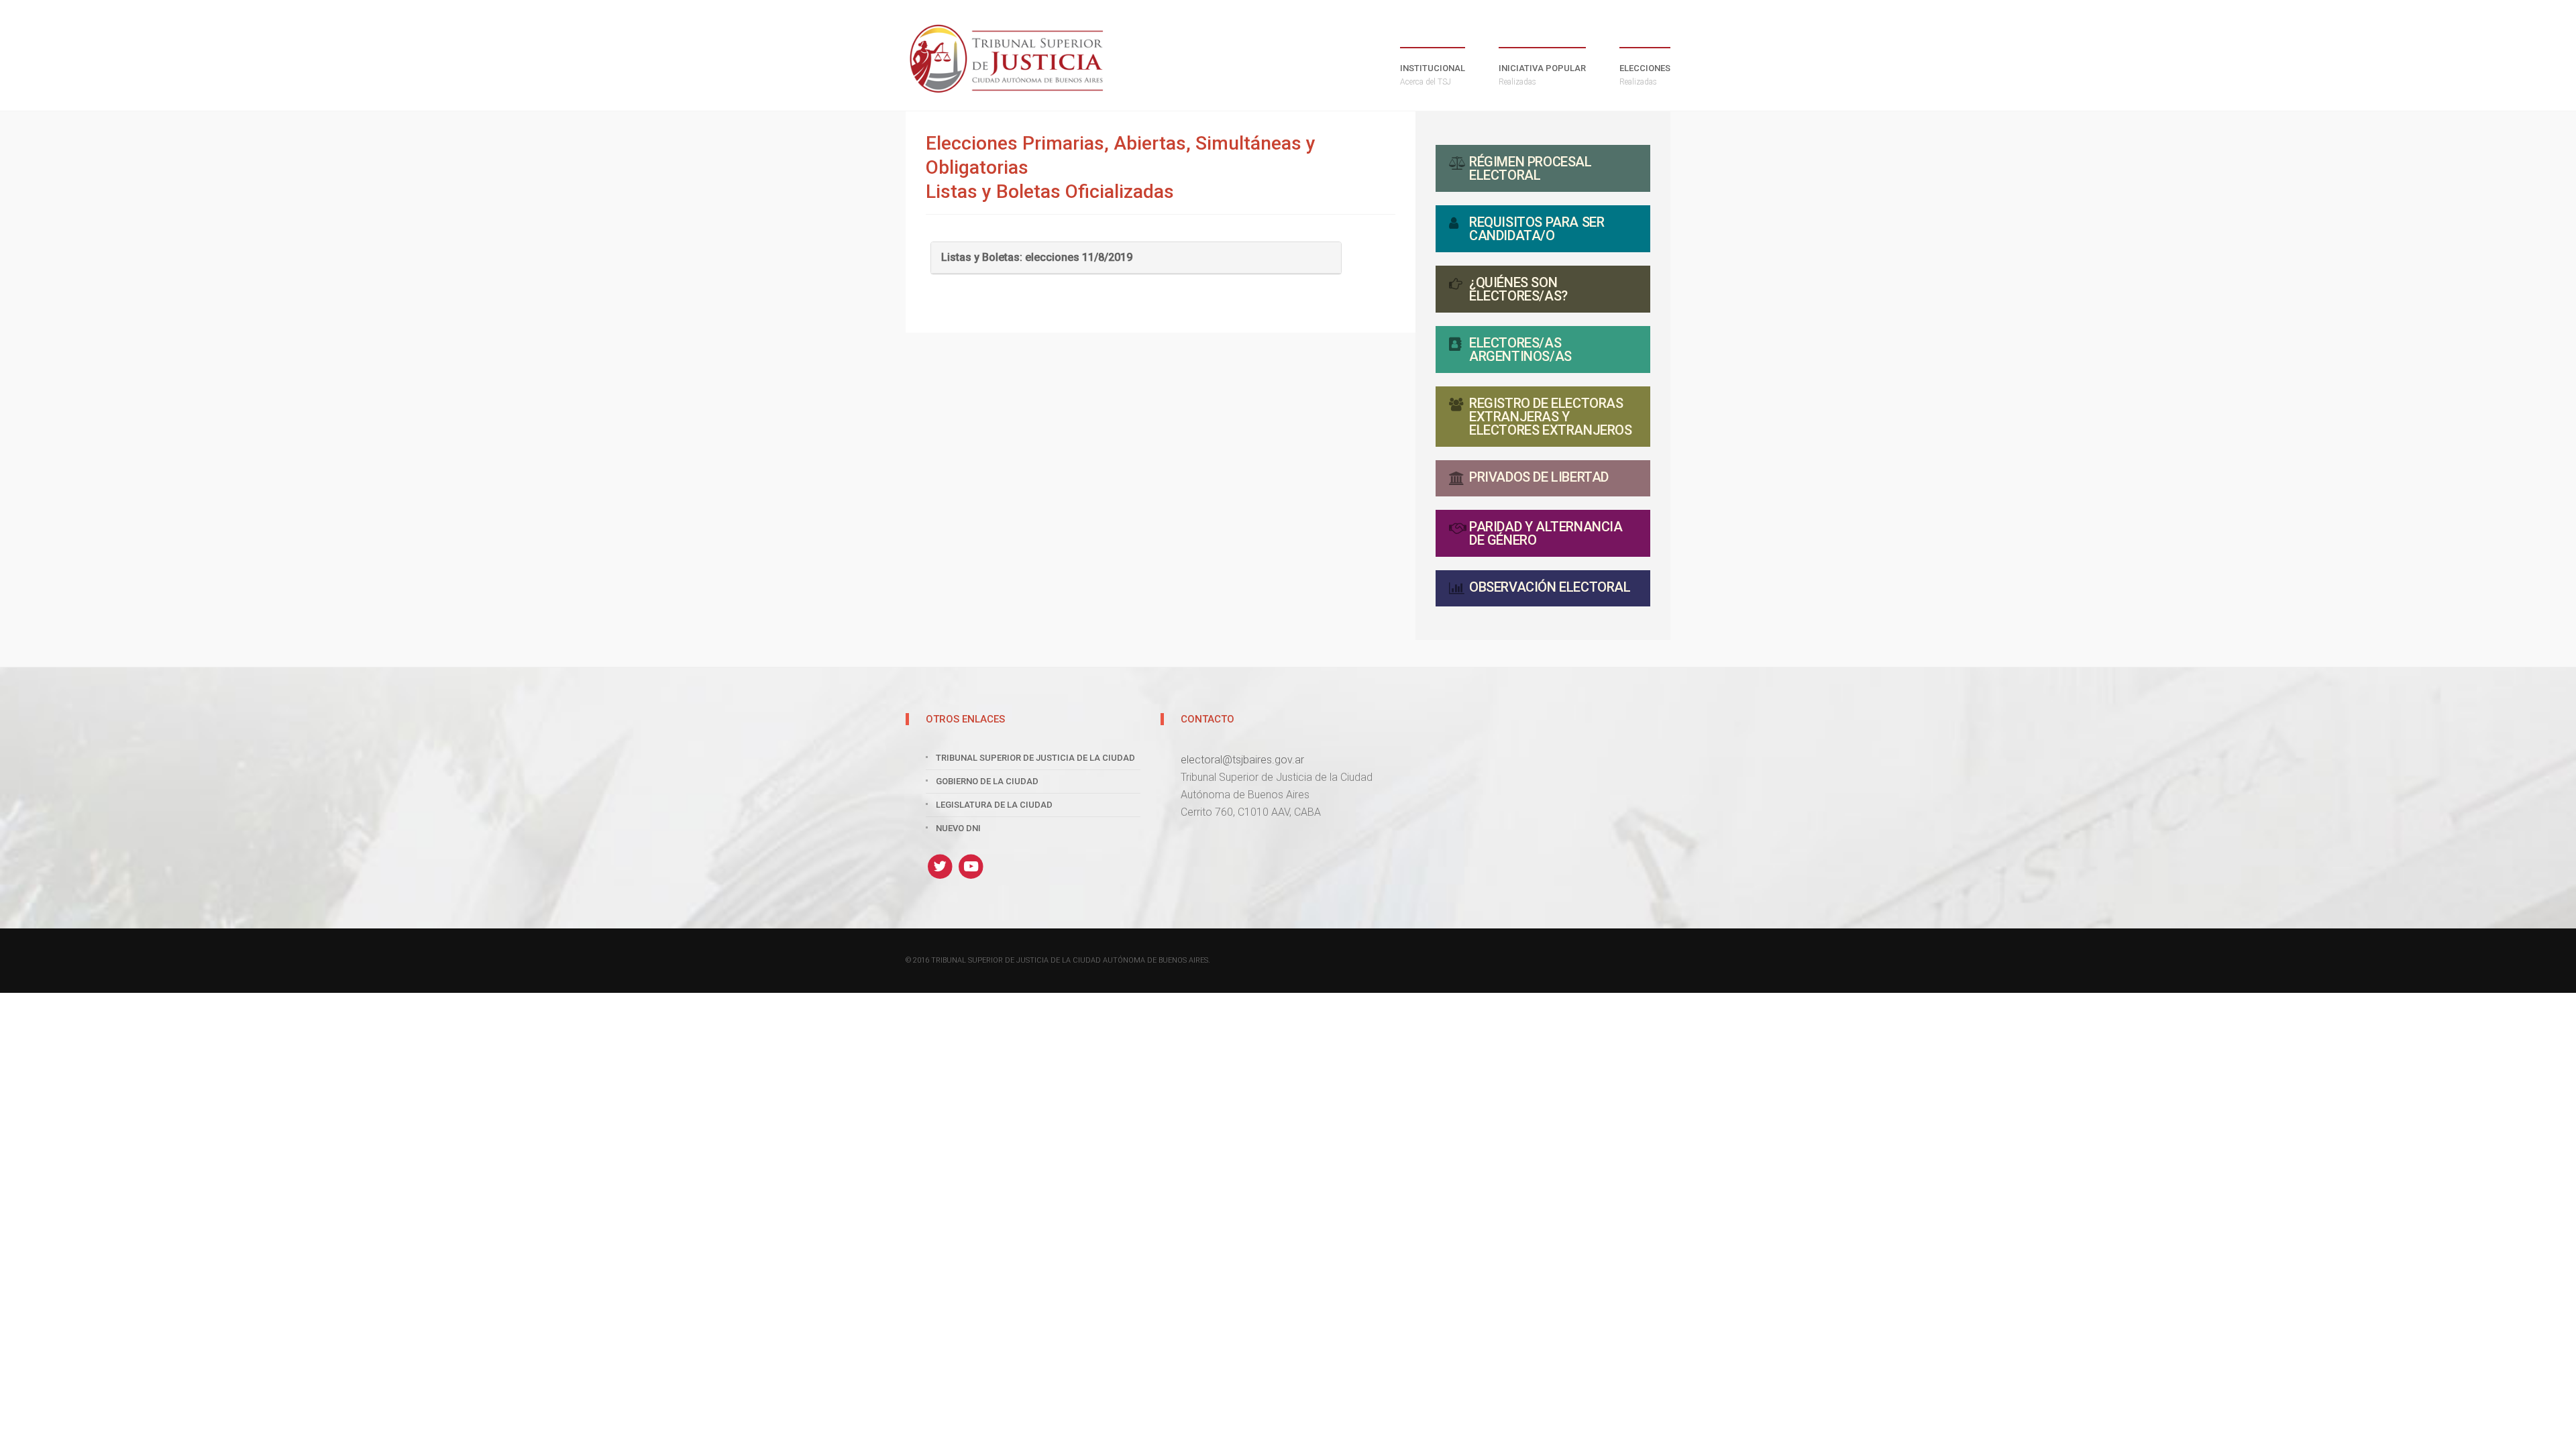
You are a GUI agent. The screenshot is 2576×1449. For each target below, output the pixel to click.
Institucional (1433, 75)
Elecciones (1645, 75)
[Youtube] (972, 866)
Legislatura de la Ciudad (994, 805)
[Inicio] (1006, 59)
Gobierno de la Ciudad (987, 781)
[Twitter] (942, 866)
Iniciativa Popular (1542, 75)
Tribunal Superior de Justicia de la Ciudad (1035, 758)
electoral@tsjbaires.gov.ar (1242, 760)
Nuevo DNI (958, 828)
